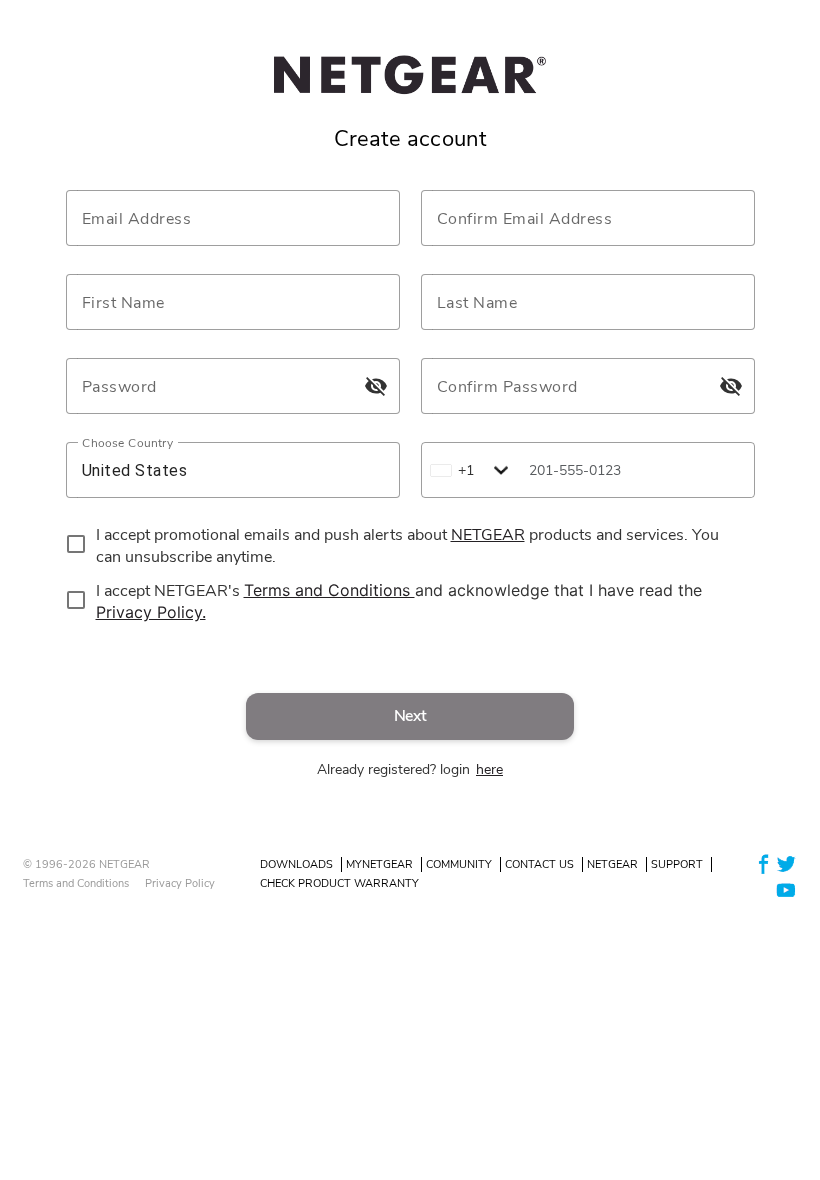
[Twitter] (786, 863)
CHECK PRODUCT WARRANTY (339, 883)
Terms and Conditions (76, 883)
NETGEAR (612, 864)
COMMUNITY (459, 864)
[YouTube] (786, 888)
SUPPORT (677, 864)
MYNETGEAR (379, 864)
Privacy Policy (180, 883)
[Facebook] (764, 863)
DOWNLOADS (296, 864)
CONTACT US (539, 864)
